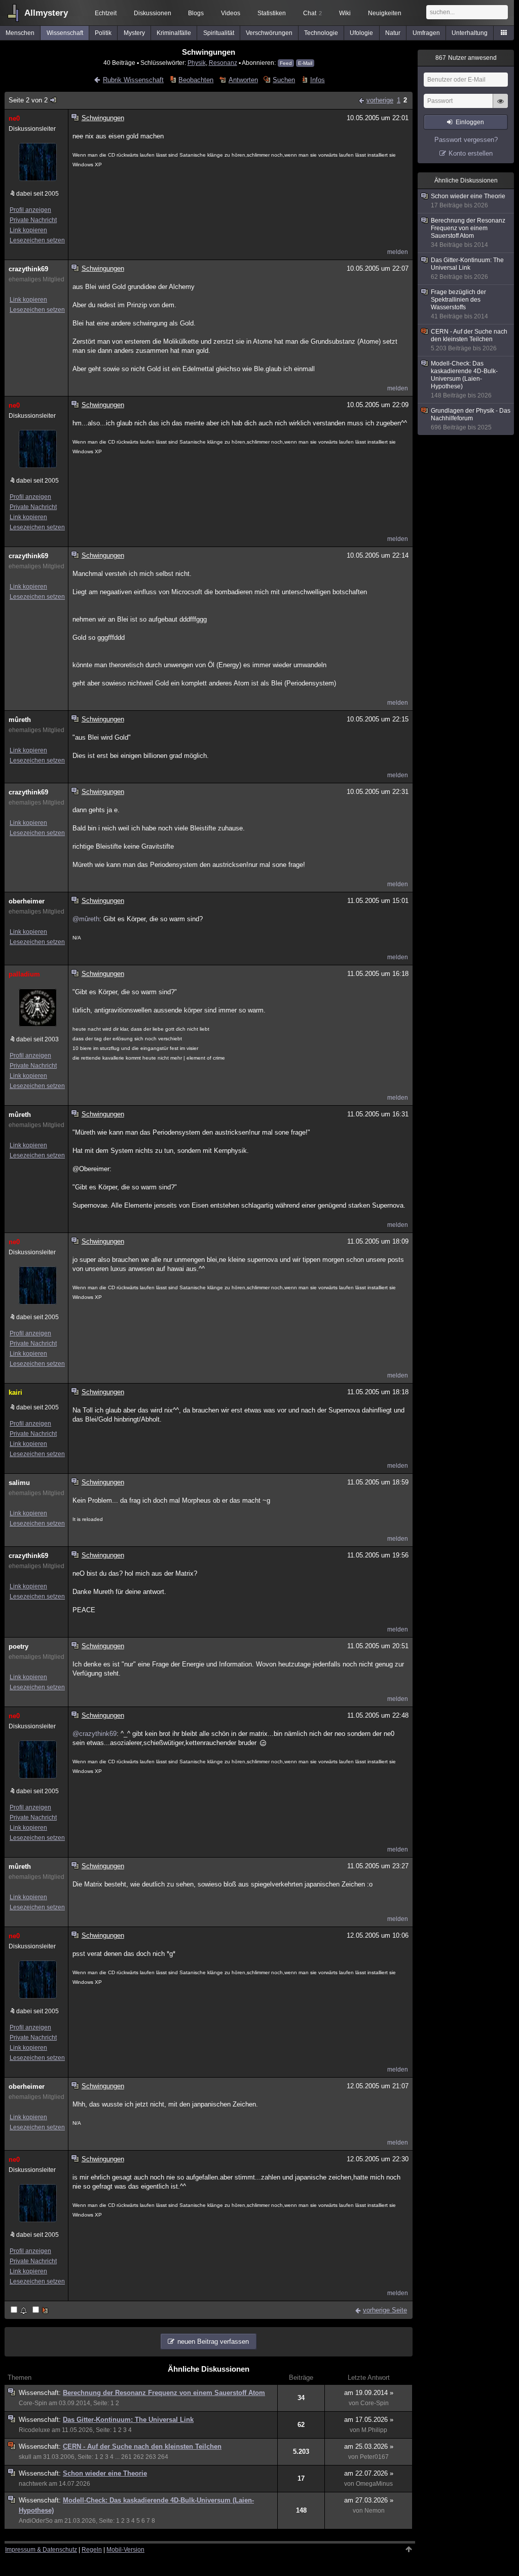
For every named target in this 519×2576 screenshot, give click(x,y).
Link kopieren (28, 230)
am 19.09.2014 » (369, 2393)
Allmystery (46, 13)
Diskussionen (153, 13)
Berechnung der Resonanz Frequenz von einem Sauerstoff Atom (164, 2393)
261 (126, 2457)
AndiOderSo (36, 2521)
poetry (18, 1646)
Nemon (375, 2511)
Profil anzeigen (30, 210)
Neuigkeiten (385, 13)
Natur (393, 33)
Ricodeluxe (34, 2430)
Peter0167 (374, 2457)
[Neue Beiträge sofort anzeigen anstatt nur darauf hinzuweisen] (41, 2311)
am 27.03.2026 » (369, 2500)
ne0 (14, 118)
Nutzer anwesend (466, 58)
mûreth (20, 720)
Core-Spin (33, 2403)
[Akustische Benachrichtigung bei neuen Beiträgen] (20, 2311)
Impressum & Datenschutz (41, 2550)
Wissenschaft (65, 33)
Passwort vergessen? (466, 140)
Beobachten (196, 80)
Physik (197, 63)
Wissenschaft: (41, 2393)
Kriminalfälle (174, 33)
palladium (24, 974)
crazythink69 (28, 269)
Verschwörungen (269, 33)
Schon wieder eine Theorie (105, 2473)
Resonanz (223, 63)
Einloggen (470, 122)
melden (398, 252)
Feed (286, 63)
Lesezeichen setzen (37, 240)
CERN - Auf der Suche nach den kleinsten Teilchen (142, 2446)
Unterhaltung (470, 33)
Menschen (20, 33)
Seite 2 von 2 (28, 100)
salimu (19, 1483)
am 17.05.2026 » (369, 2420)
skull (25, 2457)
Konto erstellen (471, 153)
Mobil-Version (125, 2550)
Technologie (321, 33)
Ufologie (361, 33)
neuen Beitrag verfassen (213, 2342)
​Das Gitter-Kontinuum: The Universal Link (128, 2420)
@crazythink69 (95, 1734)
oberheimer (27, 901)
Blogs (196, 13)
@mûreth (86, 919)
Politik (103, 33)
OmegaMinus (374, 2484)
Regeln (92, 2550)
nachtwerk (33, 2484)
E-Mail (305, 63)
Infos (317, 80)
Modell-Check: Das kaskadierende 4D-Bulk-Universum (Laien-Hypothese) (464, 379)
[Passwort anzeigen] (500, 106)
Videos (231, 13)
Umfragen (426, 33)
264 (163, 2457)
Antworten (243, 80)
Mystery (134, 33)
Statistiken (272, 13)
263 (151, 2457)
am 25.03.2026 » (369, 2446)
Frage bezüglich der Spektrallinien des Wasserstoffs (459, 304)
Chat (312, 13)
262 (139, 2457)
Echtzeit (106, 13)
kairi (15, 1392)
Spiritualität (219, 33)
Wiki (345, 13)
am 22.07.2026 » (369, 2473)
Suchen (284, 80)
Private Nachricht (33, 220)
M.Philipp (374, 2430)
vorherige (380, 100)
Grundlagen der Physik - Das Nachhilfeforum (471, 419)
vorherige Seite (385, 2310)
